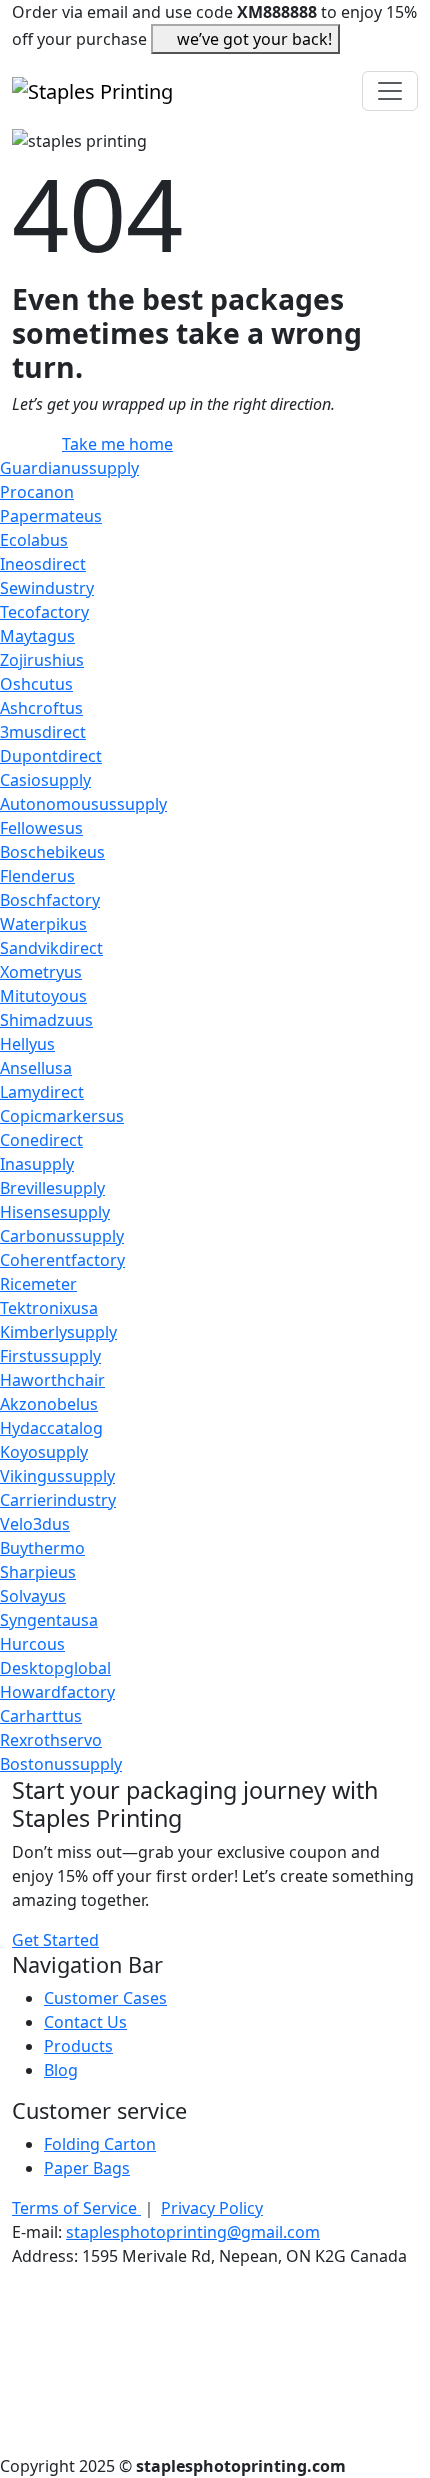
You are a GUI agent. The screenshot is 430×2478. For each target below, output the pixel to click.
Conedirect (41, 1140)
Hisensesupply (55, 1212)
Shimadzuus (46, 1020)
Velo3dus (35, 1524)
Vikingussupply (57, 1476)
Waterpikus (43, 924)
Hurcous (32, 1644)
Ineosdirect (43, 564)
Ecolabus (34, 540)
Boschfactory (50, 900)
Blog (61, 2070)
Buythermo (42, 1548)
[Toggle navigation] (390, 91)
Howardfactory (57, 1692)
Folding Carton (100, 2144)
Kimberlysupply (58, 1332)
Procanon (37, 492)
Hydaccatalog (51, 1428)
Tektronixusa (49, 1308)
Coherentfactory (62, 1260)
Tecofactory (44, 612)
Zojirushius (42, 660)
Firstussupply (50, 1356)
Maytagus (37, 636)
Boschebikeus (52, 852)
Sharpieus (38, 1572)
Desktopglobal (55, 1668)
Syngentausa (49, 1620)
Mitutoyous (43, 996)
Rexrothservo (51, 1740)
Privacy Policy (212, 2208)
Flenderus (37, 876)
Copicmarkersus (62, 1116)
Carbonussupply (62, 1236)
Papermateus (51, 516)
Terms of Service (76, 2208)
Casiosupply (45, 780)
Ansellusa (36, 1068)
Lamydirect (42, 1092)
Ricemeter (38, 1284)
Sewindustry (47, 588)
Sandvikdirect (51, 948)
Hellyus (27, 1044)
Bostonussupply (61, 1764)
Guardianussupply (69, 468)
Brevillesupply (52, 1188)
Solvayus (33, 1596)
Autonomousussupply (83, 804)
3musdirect (43, 732)
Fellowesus (41, 828)
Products (78, 2046)
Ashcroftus (41, 708)
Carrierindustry (58, 1500)
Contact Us (85, 2022)
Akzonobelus (49, 1404)
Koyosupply (44, 1452)
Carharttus (41, 1716)
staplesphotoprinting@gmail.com (193, 2232)
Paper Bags (87, 2168)
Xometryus (41, 972)
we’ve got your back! (254, 39)
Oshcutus (36, 684)
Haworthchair (52, 1380)
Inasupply (37, 1164)
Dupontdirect (51, 756)
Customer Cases (105, 1998)
